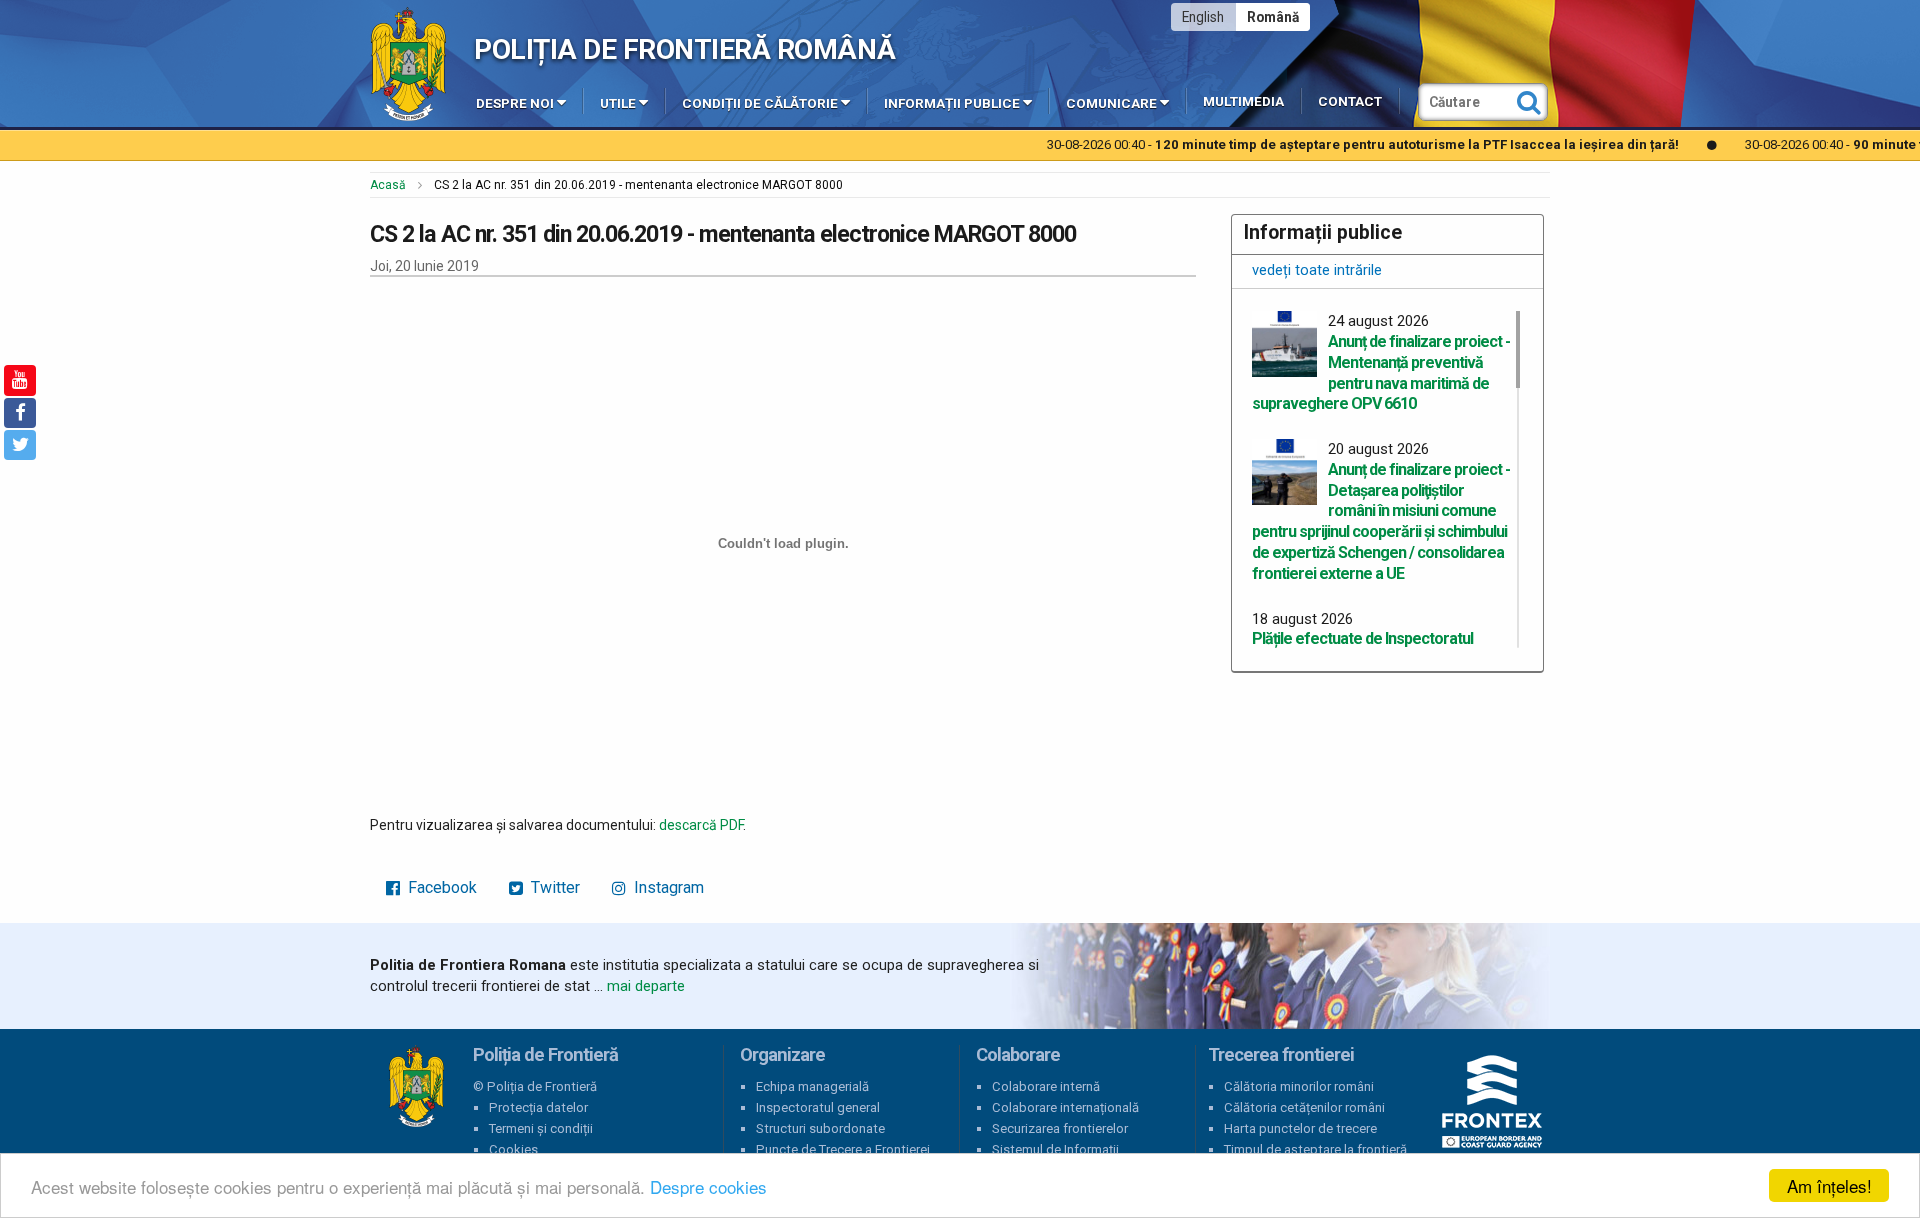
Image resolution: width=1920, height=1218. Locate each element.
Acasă (388, 185)
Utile (618, 103)
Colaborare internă (1046, 1086)
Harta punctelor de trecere (1300, 1128)
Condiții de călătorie (760, 103)
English (1203, 17)
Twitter (553, 887)
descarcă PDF (701, 825)
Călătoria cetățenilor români (1304, 1107)
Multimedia (1243, 101)
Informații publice (952, 103)
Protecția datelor (538, 1107)
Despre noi (515, 103)
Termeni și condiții (541, 1128)
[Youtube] (20, 380)
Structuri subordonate (820, 1128)
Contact (1350, 101)
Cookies (513, 1149)
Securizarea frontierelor (1060, 1128)
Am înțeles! (1829, 1185)
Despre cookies (708, 1186)
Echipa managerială (812, 1086)
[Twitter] (20, 445)
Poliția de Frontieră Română (684, 49)
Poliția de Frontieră (416, 1087)
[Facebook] (20, 413)
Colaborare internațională (1065, 1107)
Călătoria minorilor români (1299, 1086)
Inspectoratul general (818, 1107)
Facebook (440, 887)
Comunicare (1111, 103)
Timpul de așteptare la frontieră (1315, 1149)
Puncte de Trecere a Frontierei (843, 1149)
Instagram (667, 887)
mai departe (646, 986)
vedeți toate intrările (1317, 270)
